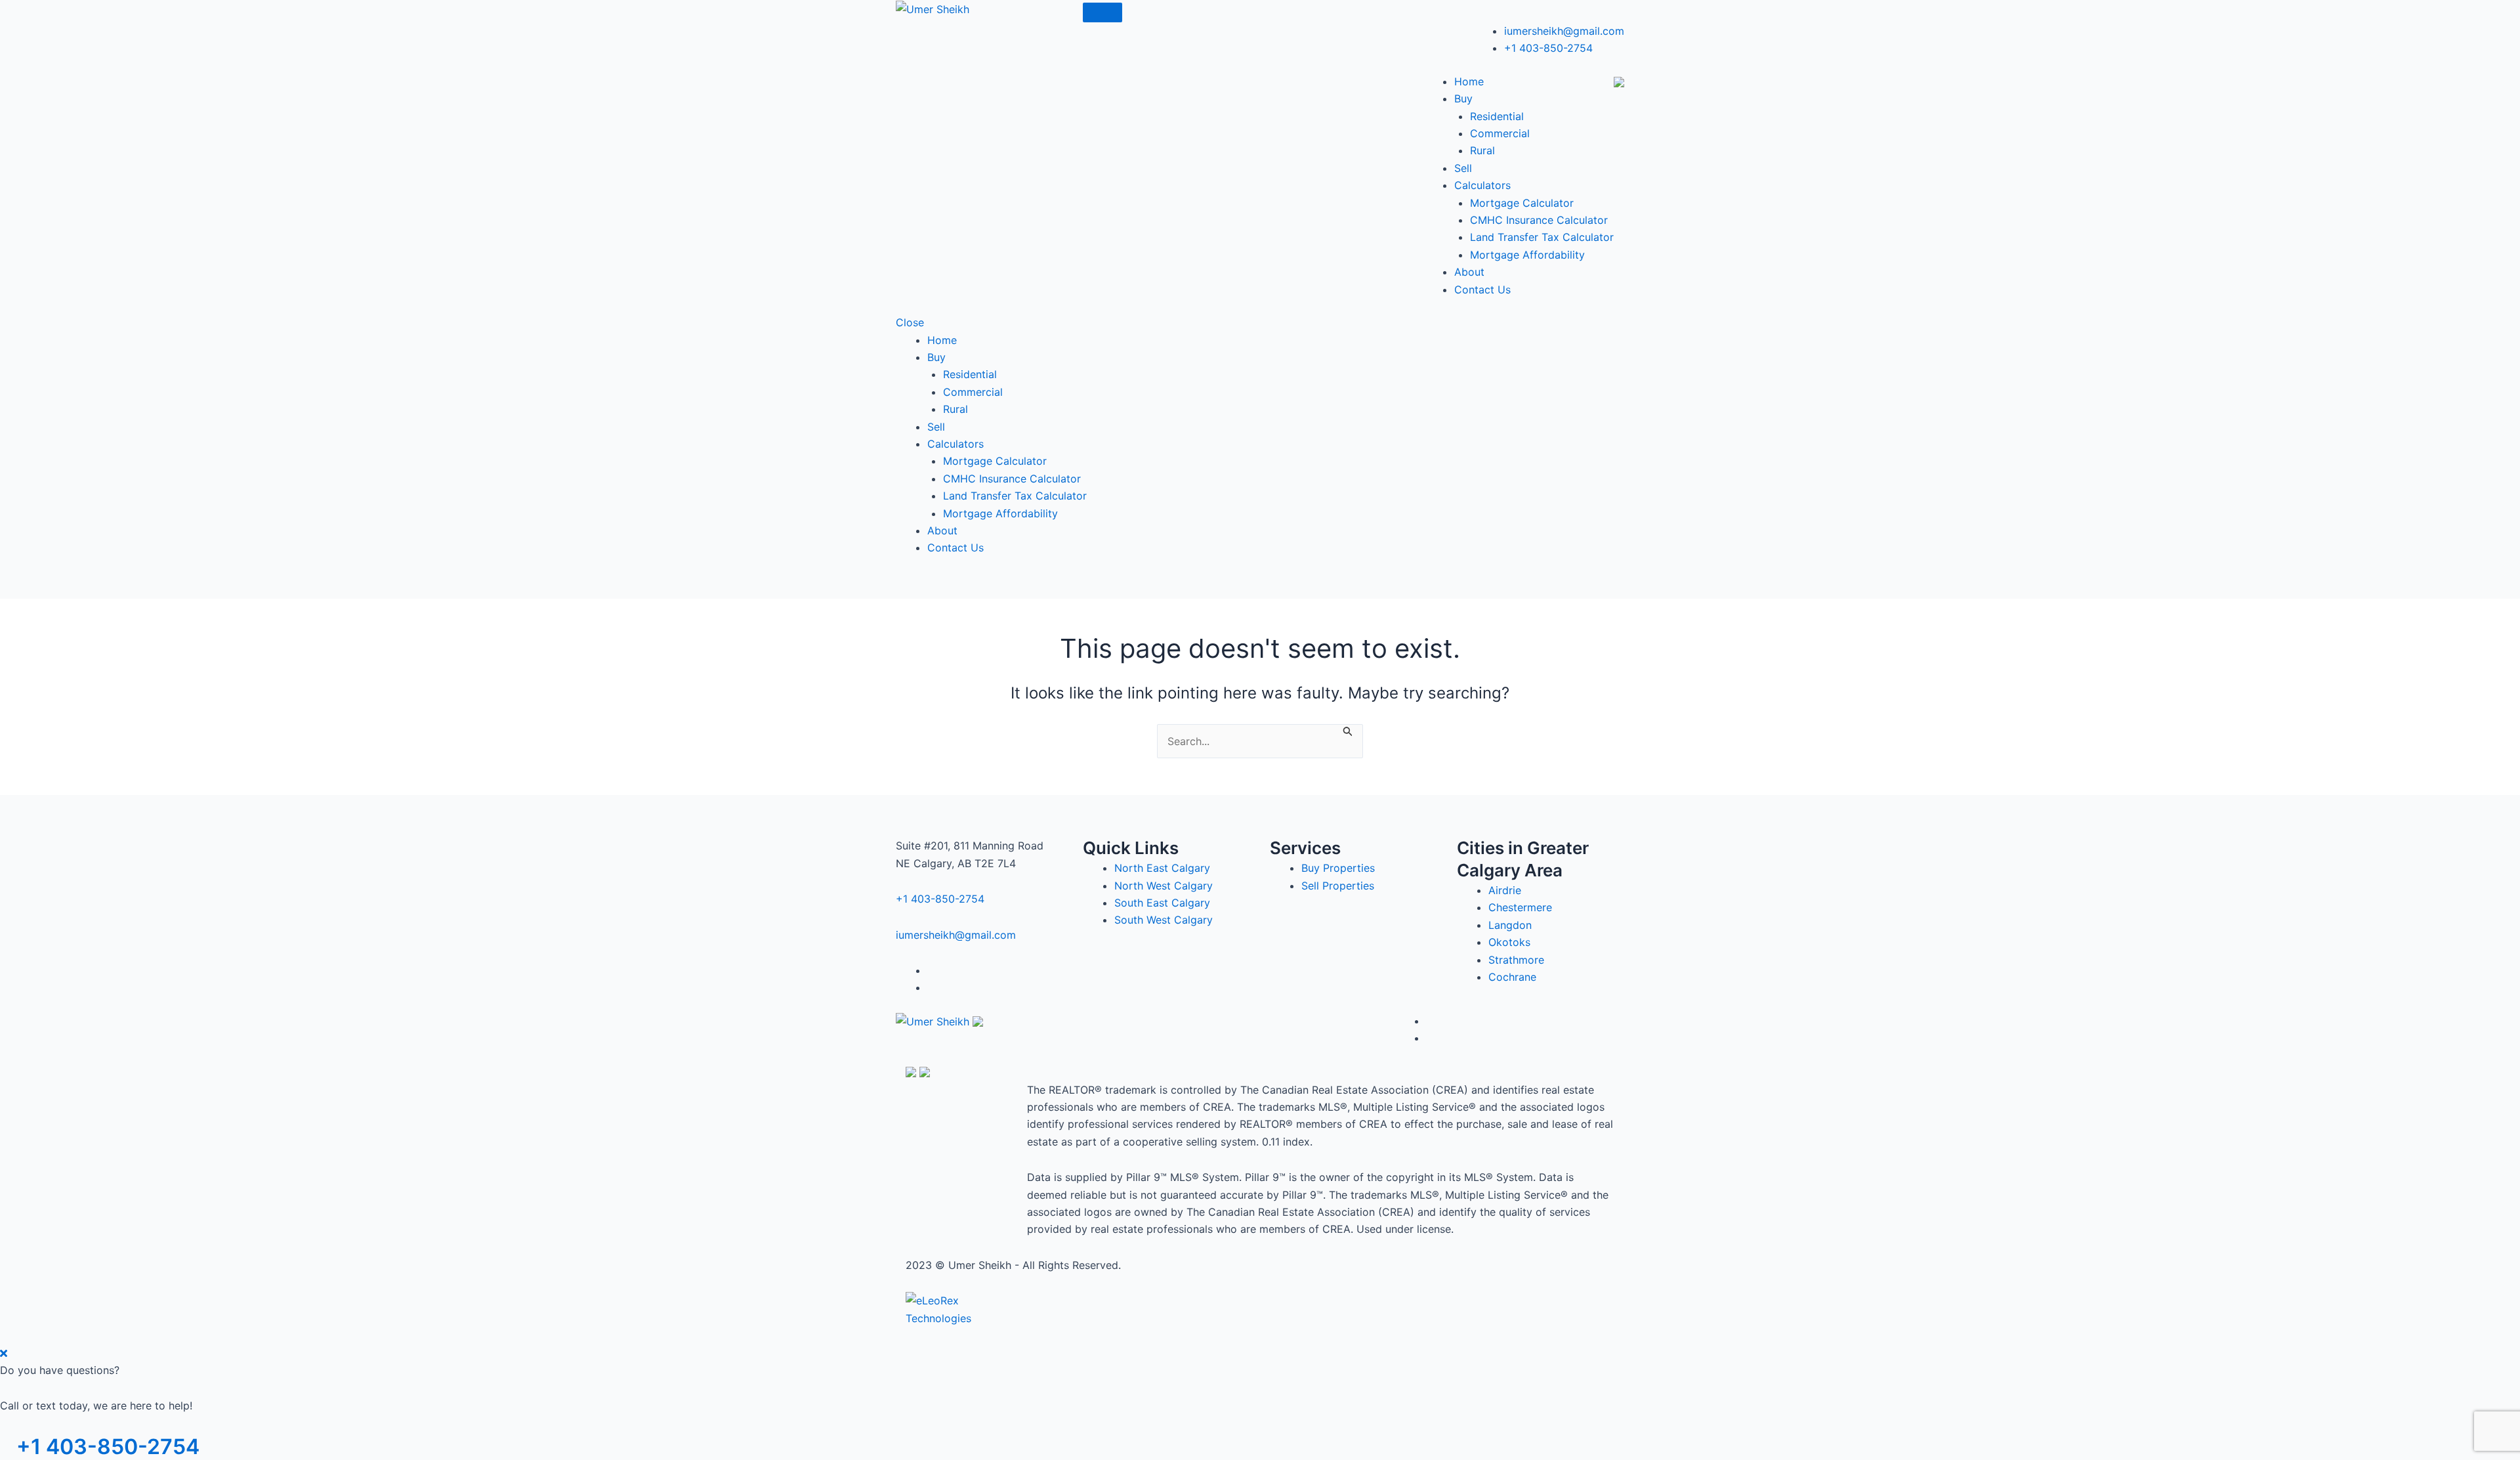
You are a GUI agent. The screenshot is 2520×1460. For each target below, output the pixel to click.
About (1469, 272)
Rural (1482, 150)
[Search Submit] (1348, 730)
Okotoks (1509, 942)
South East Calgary (1162, 903)
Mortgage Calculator (1522, 203)
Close (910, 322)
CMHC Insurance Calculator (1539, 220)
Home (1469, 81)
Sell (1463, 168)
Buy (1463, 98)
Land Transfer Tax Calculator (1542, 237)
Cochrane (1512, 977)
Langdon (1510, 925)
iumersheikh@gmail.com (1564, 31)
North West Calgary (1164, 886)
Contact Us (1482, 290)
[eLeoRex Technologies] (955, 1308)
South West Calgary (1164, 920)
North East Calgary (1162, 868)
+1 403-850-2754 (1548, 48)
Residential (1497, 116)
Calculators (1482, 185)
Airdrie (1505, 890)
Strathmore (1516, 960)
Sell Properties (1338, 886)
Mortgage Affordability (1527, 255)
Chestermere (1520, 907)
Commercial (1500, 133)
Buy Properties (1338, 868)
